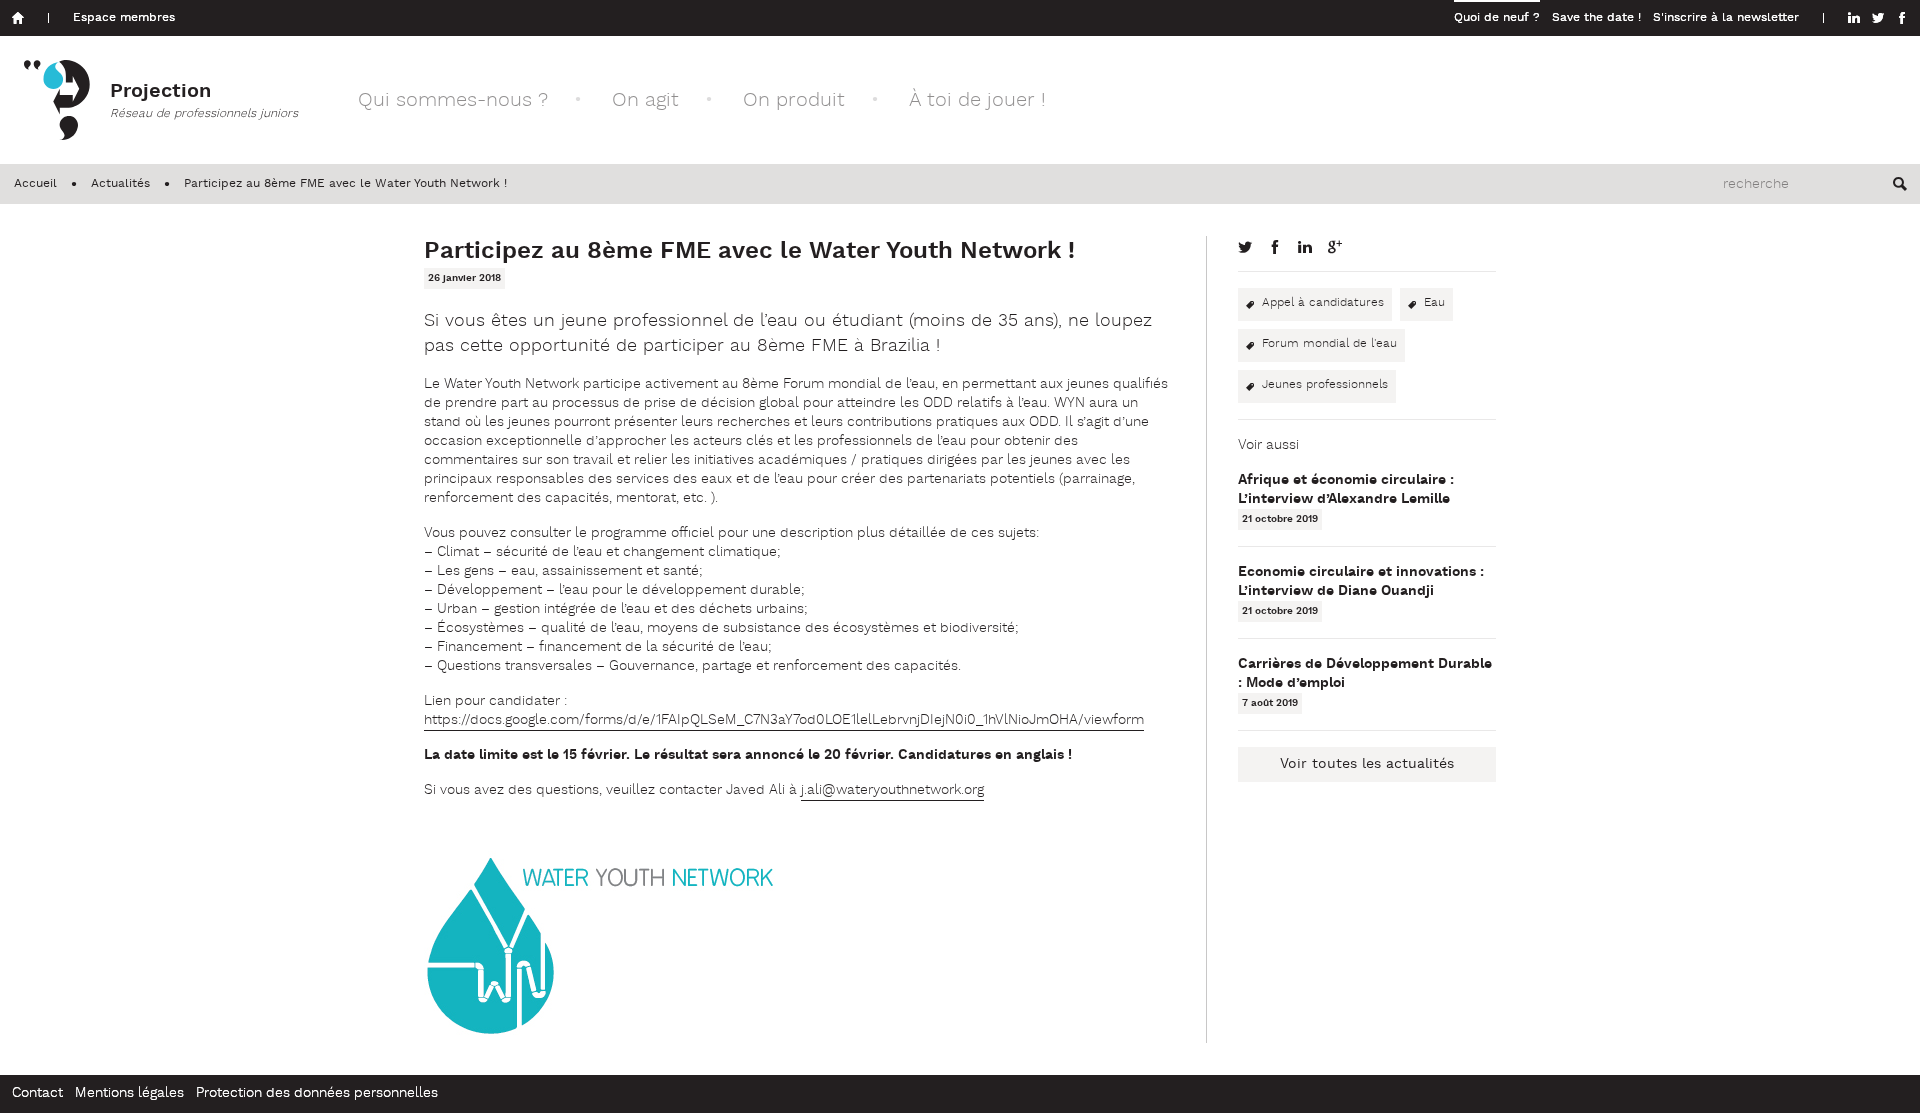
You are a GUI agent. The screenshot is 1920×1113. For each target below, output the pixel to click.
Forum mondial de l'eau (1329, 344)
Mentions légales (129, 1093)
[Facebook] (1902, 18)
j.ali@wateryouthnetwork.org (892, 790)
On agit (645, 100)
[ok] (1900, 184)
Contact (37, 1093)
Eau (1434, 303)
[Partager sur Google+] (1335, 247)
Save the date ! (1596, 18)
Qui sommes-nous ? (453, 100)
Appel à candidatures (1323, 303)
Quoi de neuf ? (1497, 18)
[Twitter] (1878, 18)
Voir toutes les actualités (1367, 764)
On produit (794, 100)
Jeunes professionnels (1325, 385)
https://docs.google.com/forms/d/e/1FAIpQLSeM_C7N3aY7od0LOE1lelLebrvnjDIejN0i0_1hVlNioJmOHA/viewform (784, 720)
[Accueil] (18, 18)
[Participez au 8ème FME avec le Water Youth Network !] (1245, 247)
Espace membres (124, 18)
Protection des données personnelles (317, 1093)
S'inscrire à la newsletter (1726, 18)
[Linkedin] (1854, 18)
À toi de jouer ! (977, 100)
